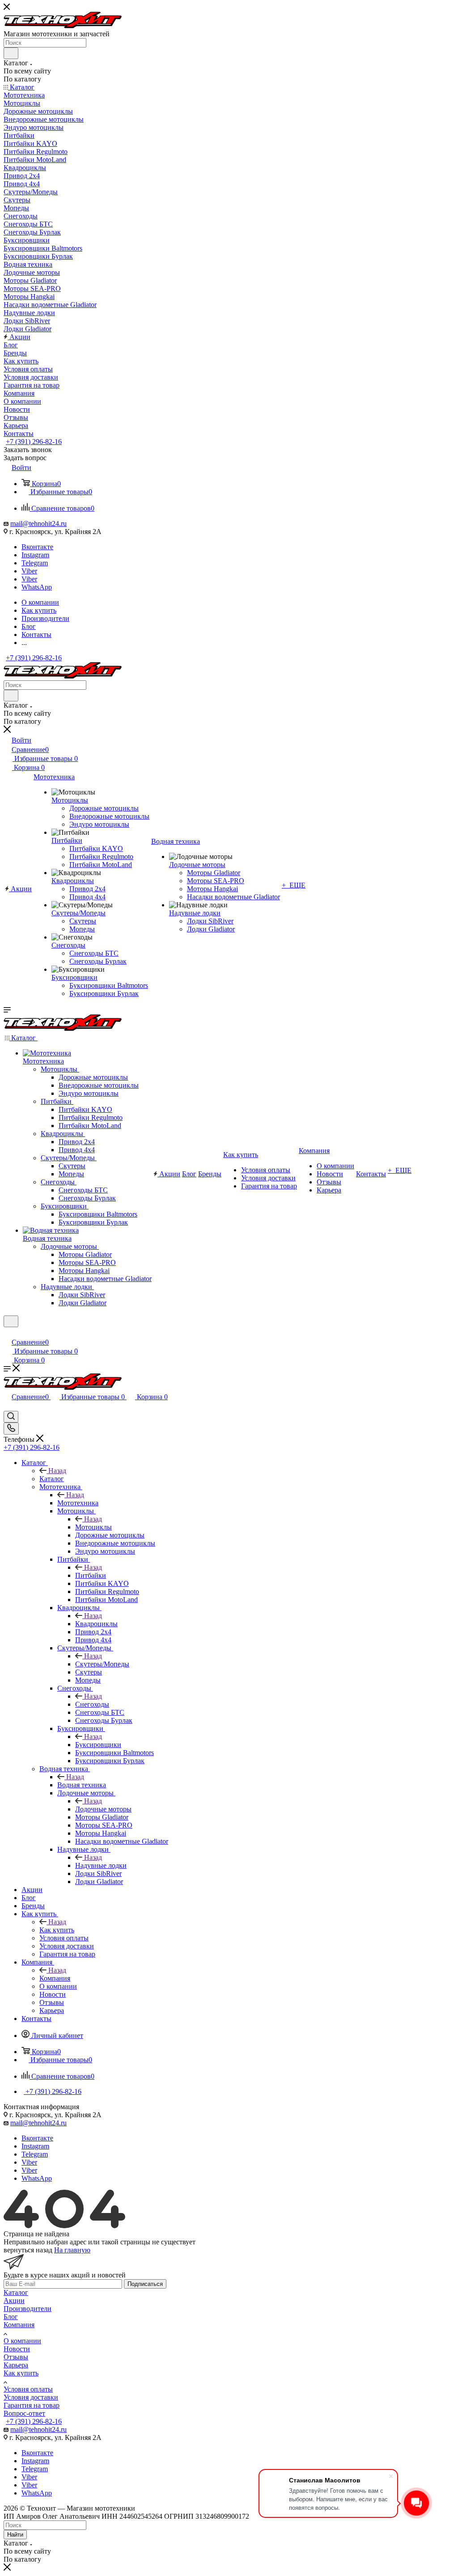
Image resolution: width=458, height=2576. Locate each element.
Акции (14, 2300)
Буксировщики (98, 1745)
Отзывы (16, 2357)
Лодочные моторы (103, 1809)
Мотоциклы (93, 1527)
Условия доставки (31, 2397)
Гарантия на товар (32, 2405)
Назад (57, 1471)
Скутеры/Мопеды (102, 1664)
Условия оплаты (28, 2389)
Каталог (52, 1479)
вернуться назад (28, 2250)
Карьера (16, 2365)
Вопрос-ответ (24, 2413)
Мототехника (78, 1503)
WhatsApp (37, 587)
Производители (28, 2309)
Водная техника (82, 1785)
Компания (55, 1978)
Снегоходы (92, 1704)
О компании (22, 2341)
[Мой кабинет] (8, 1333)
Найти (15, 2535)
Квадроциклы (96, 1624)
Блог (11, 2317)
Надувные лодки (101, 1865)
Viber (29, 571)
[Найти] (11, 53)
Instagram (35, 555)
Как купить (57, 1930)
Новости (17, 2349)
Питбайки (91, 1575)
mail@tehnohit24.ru (38, 523)
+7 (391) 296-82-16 (34, 442)
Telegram (35, 563)
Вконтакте (37, 547)
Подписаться (145, 2284)
